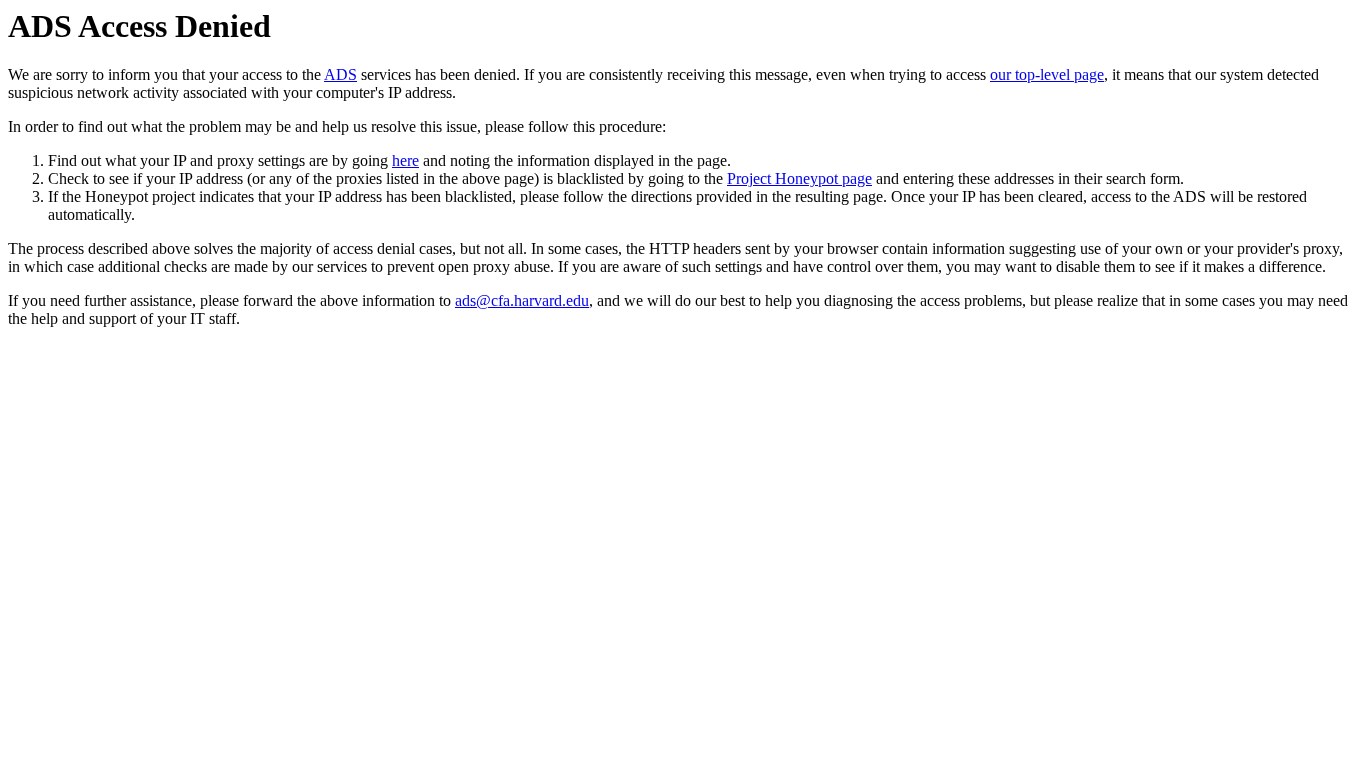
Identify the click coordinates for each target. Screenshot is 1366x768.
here (405, 160)
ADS (340, 74)
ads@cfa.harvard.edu (522, 300)
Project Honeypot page (799, 178)
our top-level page (1047, 74)
